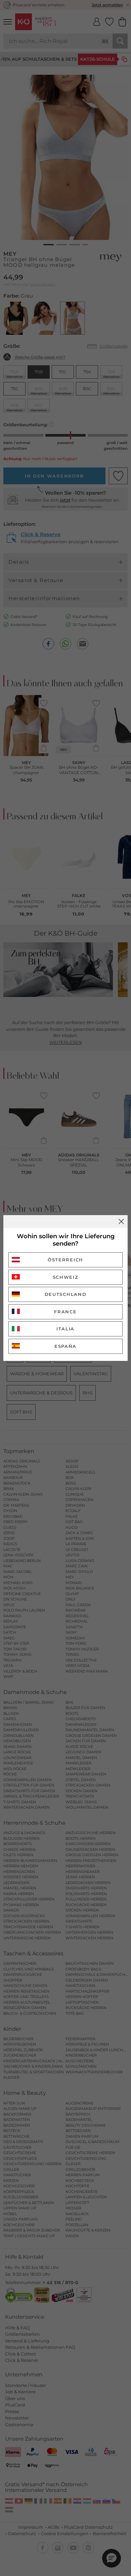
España (65, 1346)
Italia (65, 1329)
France (65, 1312)
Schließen (121, 1221)
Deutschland (66, 1294)
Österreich (65, 1260)
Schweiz (66, 1277)
